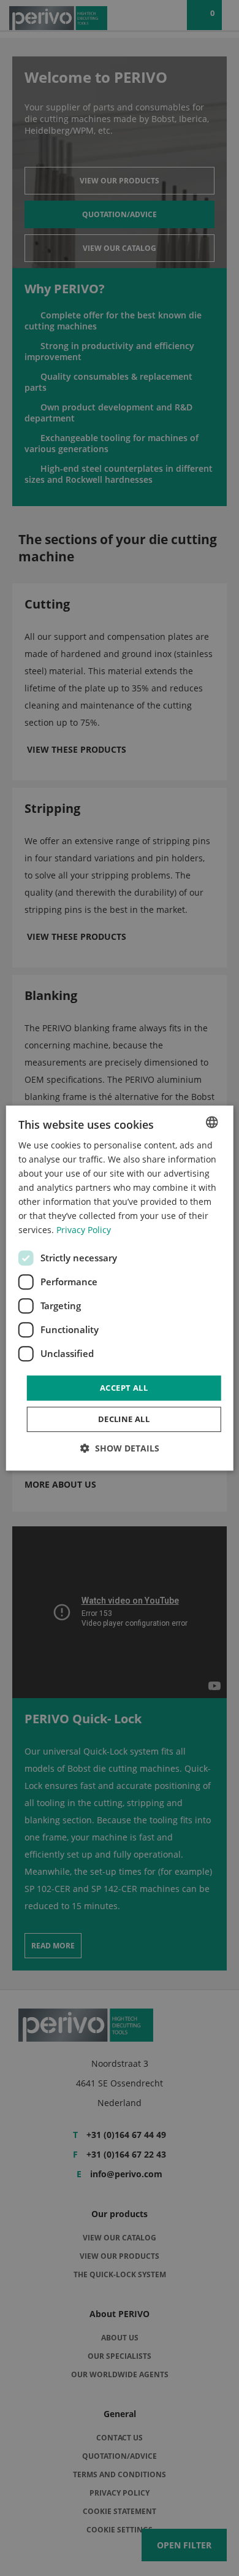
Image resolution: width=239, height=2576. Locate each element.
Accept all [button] (124, 1388)
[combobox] (211, 1122)
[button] (120, 1448)
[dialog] (120, 1288)
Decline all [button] (124, 1419)
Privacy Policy (84, 1230)
